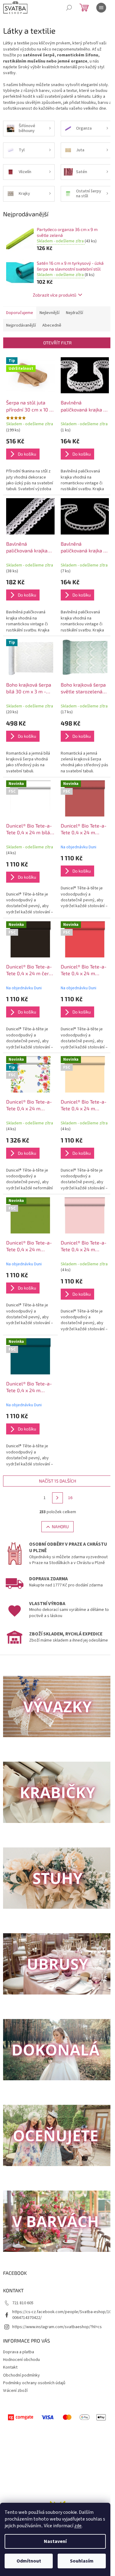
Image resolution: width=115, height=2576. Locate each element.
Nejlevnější (50, 313)
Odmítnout (29, 2561)
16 (70, 1498)
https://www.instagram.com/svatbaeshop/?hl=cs (57, 2327)
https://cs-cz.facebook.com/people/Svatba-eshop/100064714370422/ (62, 2315)
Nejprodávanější (21, 325)
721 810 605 (23, 2303)
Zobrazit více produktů (55, 295)
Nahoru (60, 1527)
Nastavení (55, 2541)
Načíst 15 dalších (57, 1481)
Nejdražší (75, 313)
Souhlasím (82, 2561)
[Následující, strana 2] (58, 1498)
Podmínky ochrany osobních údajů (34, 2383)
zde (78, 2526)
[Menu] (101, 8)
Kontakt (10, 2367)
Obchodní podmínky (21, 2375)
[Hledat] (69, 8)
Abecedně (52, 325)
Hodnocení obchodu (21, 2360)
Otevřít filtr (57, 343)
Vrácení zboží (15, 2391)
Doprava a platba (19, 2352)
